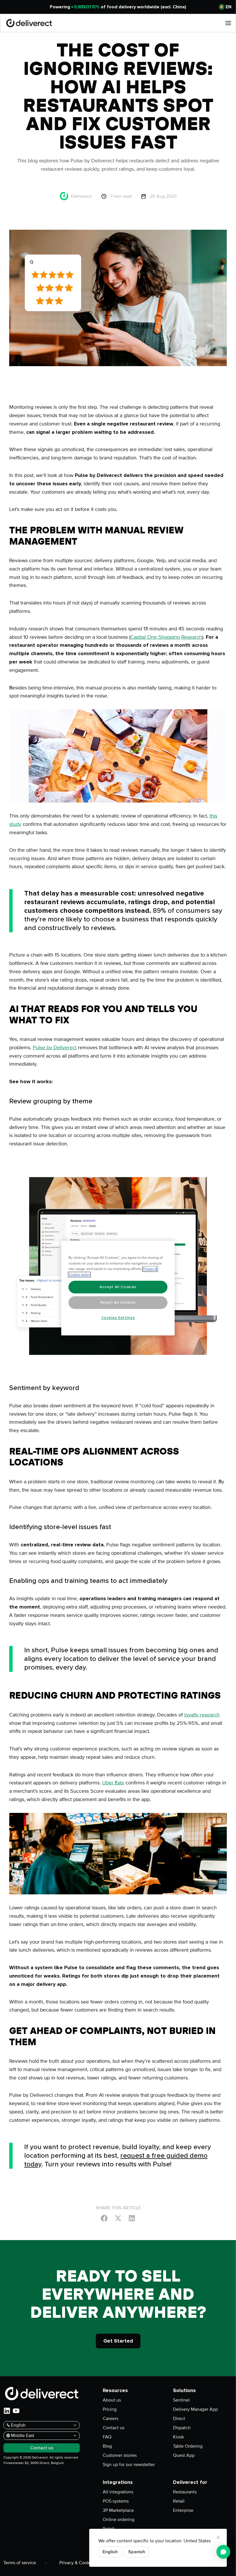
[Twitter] (118, 2218)
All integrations (118, 2492)
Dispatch (182, 2428)
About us (112, 2400)
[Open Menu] (228, 23)
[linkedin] (7, 2411)
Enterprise (183, 2510)
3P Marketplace (118, 2510)
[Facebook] (104, 2218)
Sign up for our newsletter (129, 2465)
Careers (111, 2419)
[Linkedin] (132, 2218)
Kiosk (178, 2437)
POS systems (116, 2501)
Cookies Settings (118, 1318)
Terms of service (20, 2563)
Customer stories (120, 2455)
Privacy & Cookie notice (83, 2563)
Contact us (114, 2428)
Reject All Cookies (118, 1303)
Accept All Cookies (118, 1287)
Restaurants (185, 2492)
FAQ (107, 2437)
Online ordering (119, 2520)
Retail (179, 2501)
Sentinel (181, 2400)
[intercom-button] (223, 2552)
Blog (107, 2446)
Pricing (110, 2409)
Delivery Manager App (195, 2409)
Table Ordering (188, 2446)
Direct (179, 2419)
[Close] (218, 2537)
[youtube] (16, 2411)
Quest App (184, 2455)
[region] (118, 1288)
